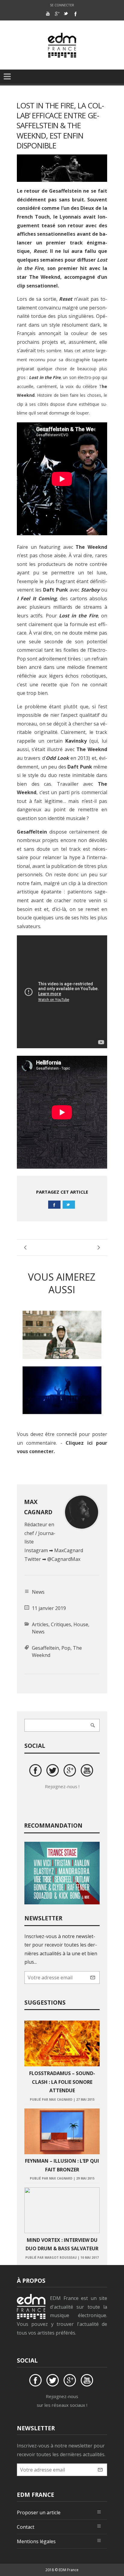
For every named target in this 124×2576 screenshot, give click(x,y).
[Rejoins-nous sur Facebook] (36, 1771)
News (38, 1632)
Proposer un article (39, 2512)
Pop (66, 1648)
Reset (40, 251)
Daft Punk (55, 590)
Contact (26, 2527)
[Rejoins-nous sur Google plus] (71, 1771)
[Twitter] (66, 14)
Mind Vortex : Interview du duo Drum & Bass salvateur (62, 2244)
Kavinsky (76, 741)
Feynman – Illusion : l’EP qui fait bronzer (62, 2165)
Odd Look (57, 758)
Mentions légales (36, 2541)
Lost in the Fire (78, 616)
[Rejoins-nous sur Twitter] (54, 1771)
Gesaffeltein (32, 832)
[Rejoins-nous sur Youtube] (88, 1771)
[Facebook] (75, 14)
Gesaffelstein (65, 191)
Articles (40, 1624)
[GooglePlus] (57, 14)
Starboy (90, 590)
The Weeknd (45, 277)
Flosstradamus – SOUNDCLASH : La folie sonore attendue (62, 2082)
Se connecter (62, 5)
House (81, 1624)
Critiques (61, 1624)
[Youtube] (48, 14)
